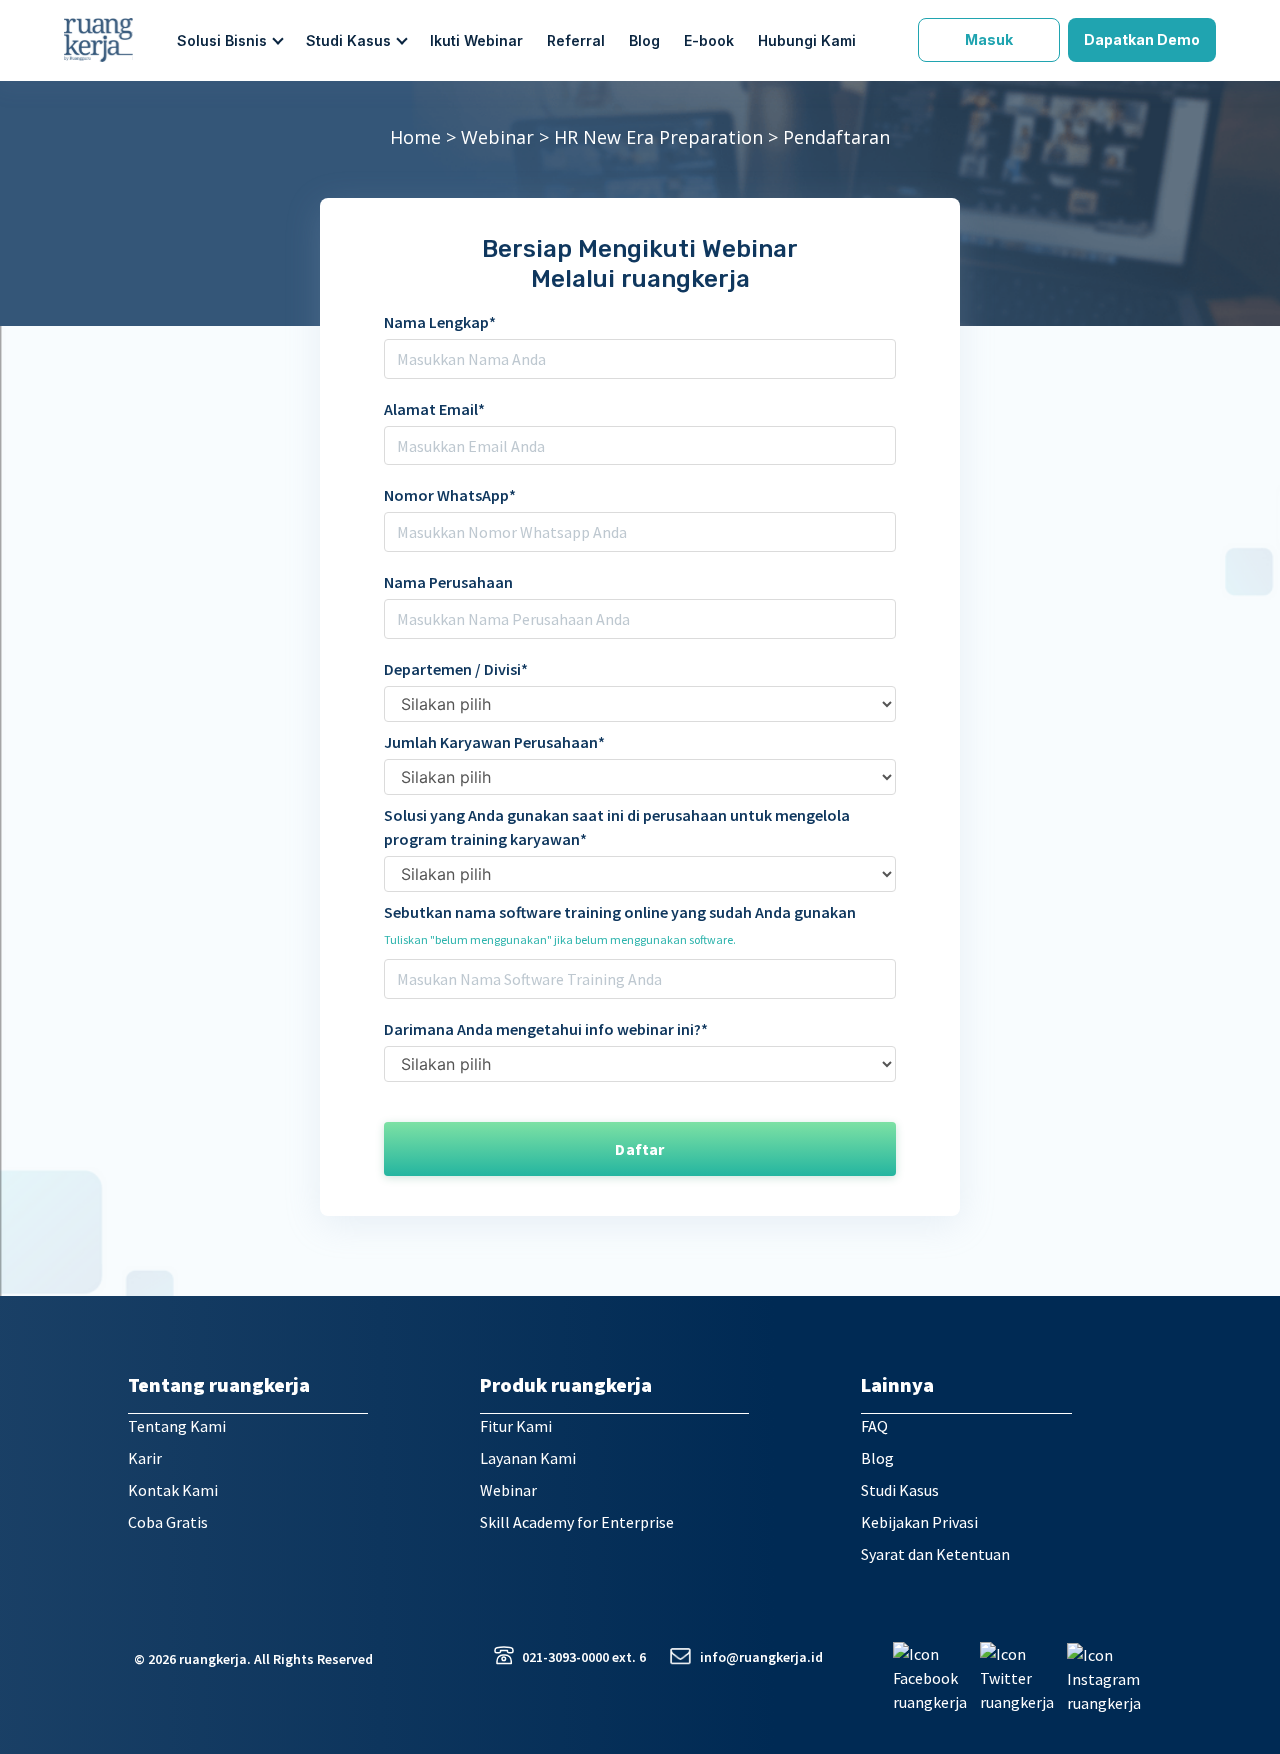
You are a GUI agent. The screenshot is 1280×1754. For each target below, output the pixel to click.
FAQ (874, 1426)
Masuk (989, 39)
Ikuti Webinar (476, 40)
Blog (644, 40)
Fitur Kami (516, 1426)
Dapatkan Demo (1142, 39)
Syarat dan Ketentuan (935, 1554)
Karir (145, 1458)
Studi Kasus (900, 1490)
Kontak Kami (173, 1490)
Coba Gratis (168, 1522)
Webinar (497, 137)
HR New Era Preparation (658, 137)
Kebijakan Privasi (919, 1522)
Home (415, 137)
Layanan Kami (528, 1458)
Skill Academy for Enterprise (577, 1522)
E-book (709, 40)
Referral (576, 40)
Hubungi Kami (807, 40)
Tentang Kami (177, 1426)
